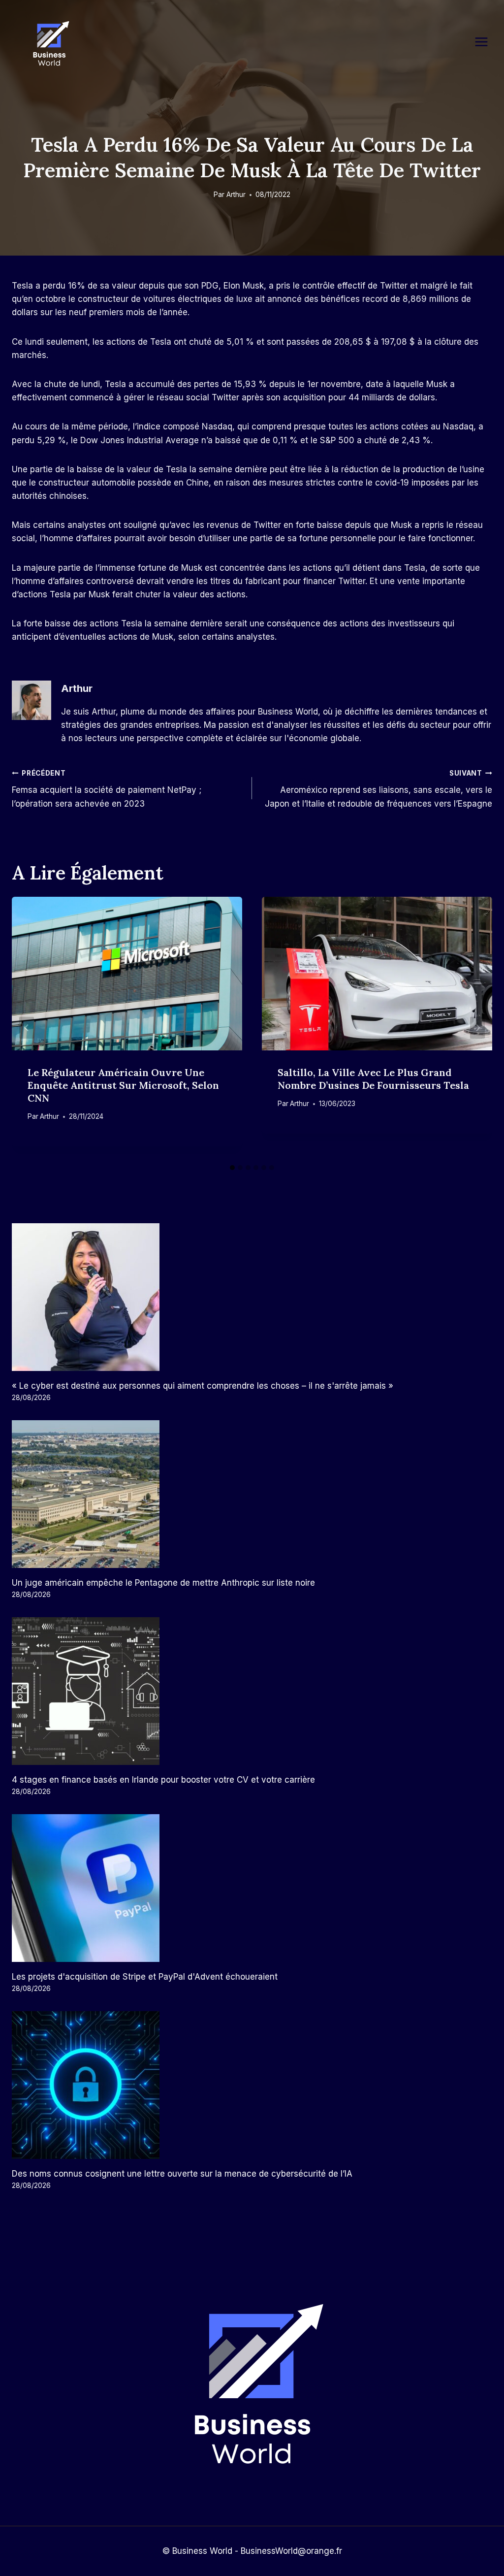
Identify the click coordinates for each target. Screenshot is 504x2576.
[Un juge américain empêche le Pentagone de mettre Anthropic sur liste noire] (252, 1494)
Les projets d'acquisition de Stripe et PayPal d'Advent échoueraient (145, 1977)
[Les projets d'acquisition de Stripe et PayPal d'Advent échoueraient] (252, 1888)
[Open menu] (486, 42)
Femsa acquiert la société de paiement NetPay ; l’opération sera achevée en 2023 (107, 789)
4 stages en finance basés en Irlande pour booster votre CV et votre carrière (163, 1780)
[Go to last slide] (27, 1028)
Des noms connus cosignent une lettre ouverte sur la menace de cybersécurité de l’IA (182, 2174)
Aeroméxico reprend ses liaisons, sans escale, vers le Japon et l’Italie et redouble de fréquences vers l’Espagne (378, 789)
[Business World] (49, 44)
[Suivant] (477, 1028)
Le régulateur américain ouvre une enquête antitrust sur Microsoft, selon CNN (123, 1085)
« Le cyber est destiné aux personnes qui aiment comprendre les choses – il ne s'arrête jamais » (203, 1386)
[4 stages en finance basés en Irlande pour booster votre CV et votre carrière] (252, 1691)
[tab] (232, 1168)
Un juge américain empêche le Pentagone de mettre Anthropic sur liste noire (163, 1583)
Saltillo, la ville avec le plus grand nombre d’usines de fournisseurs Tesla (373, 1079)
